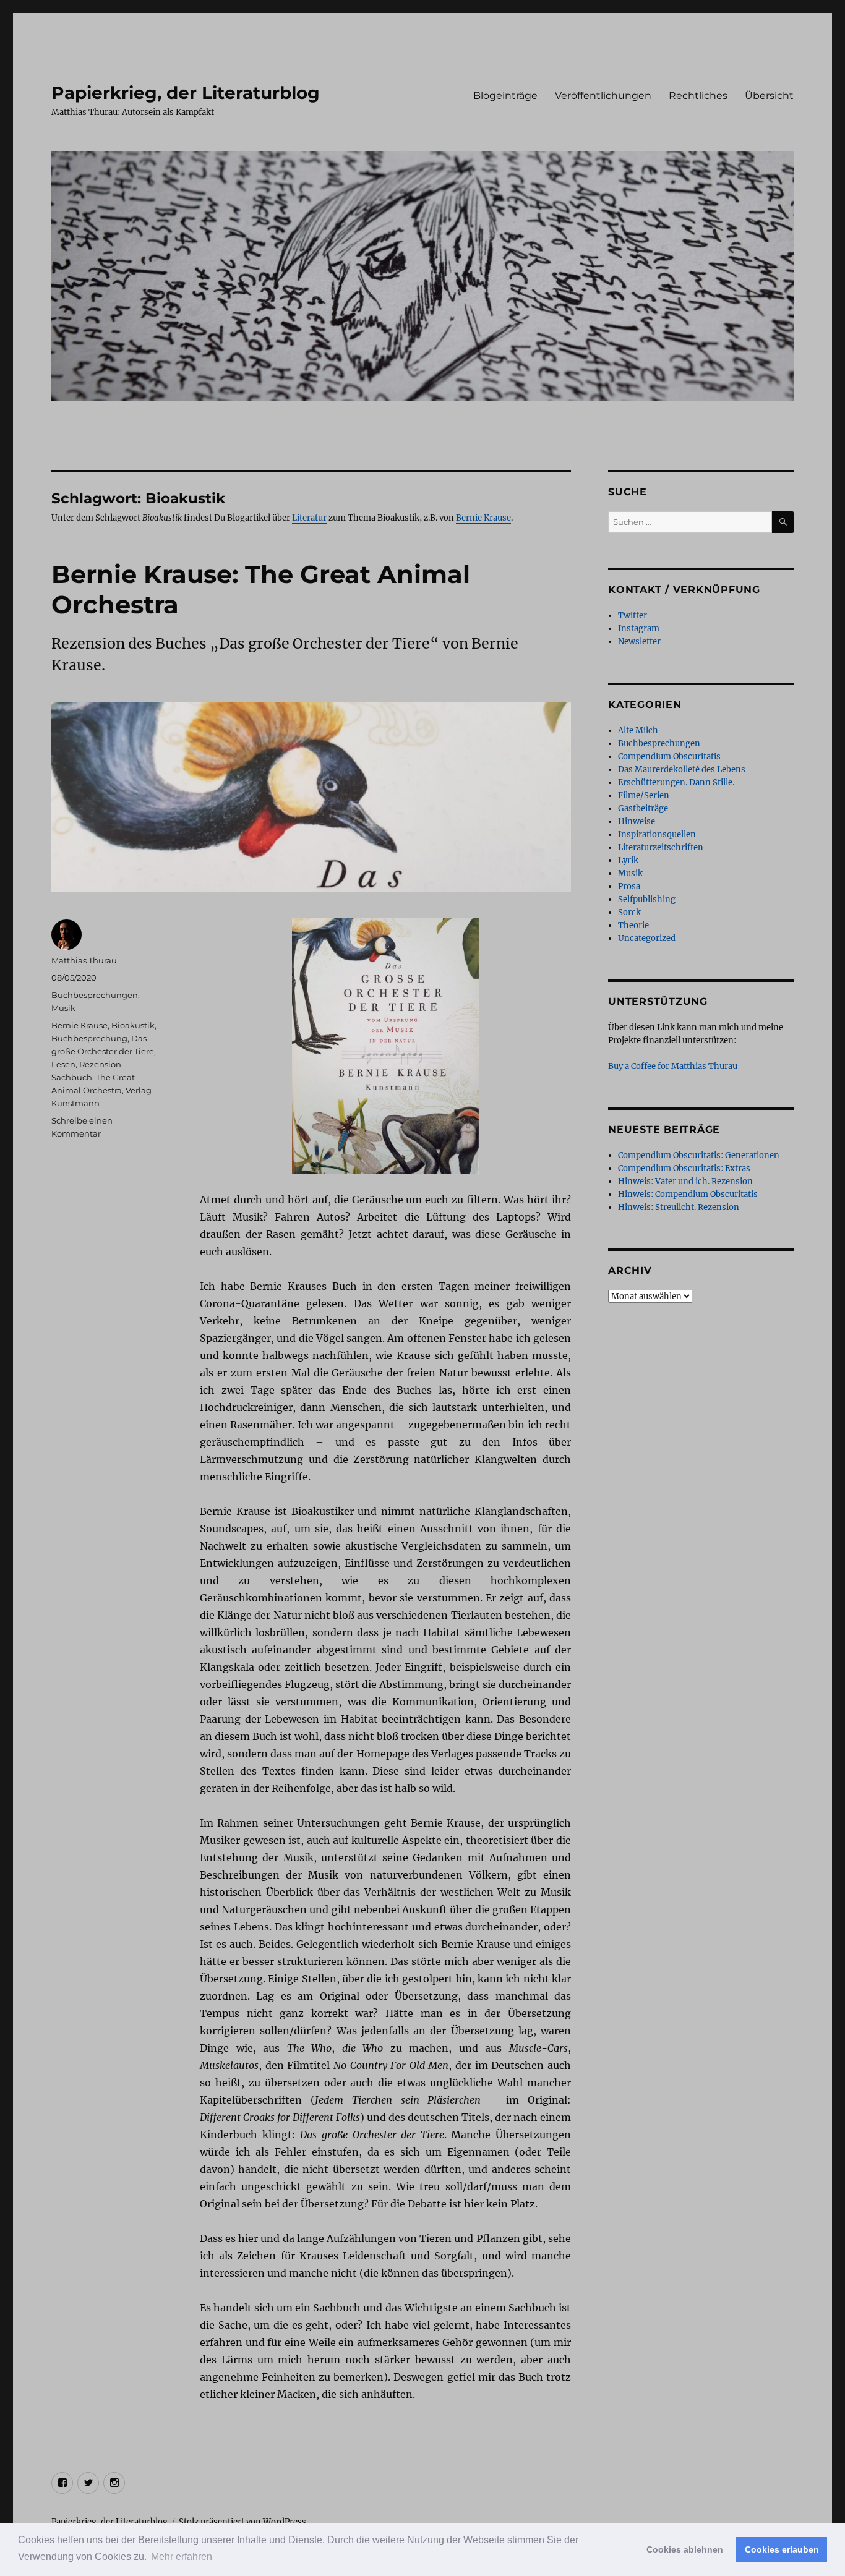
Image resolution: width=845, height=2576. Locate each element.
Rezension (100, 1064)
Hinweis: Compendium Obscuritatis (688, 1194)
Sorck (629, 912)
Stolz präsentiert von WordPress (242, 2522)
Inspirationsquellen (657, 834)
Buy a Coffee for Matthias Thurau (673, 1066)
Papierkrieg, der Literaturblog (186, 93)
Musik (63, 1008)
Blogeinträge (505, 96)
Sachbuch (72, 1077)
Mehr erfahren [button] (182, 2557)
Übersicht (769, 96)
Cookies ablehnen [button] (685, 2549)
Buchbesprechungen (95, 995)
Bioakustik (133, 1025)
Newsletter (639, 642)
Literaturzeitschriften (661, 847)
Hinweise (637, 821)
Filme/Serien (644, 795)
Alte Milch (638, 731)
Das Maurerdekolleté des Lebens (682, 770)
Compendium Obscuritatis (669, 757)
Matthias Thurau (84, 960)
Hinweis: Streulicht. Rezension (679, 1207)
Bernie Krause (483, 518)
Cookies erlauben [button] (782, 2549)
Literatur (309, 518)
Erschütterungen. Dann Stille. (676, 783)
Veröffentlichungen (603, 96)
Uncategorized (647, 938)
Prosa (629, 886)
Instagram (639, 629)
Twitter (633, 616)
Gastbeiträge (643, 808)
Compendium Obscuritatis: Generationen (699, 1155)
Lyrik (628, 860)
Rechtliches (698, 96)
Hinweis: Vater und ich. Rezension (685, 1181)
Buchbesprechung (89, 1038)
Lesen (63, 1064)
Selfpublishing (647, 899)
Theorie (633, 925)
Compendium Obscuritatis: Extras (684, 1168)
